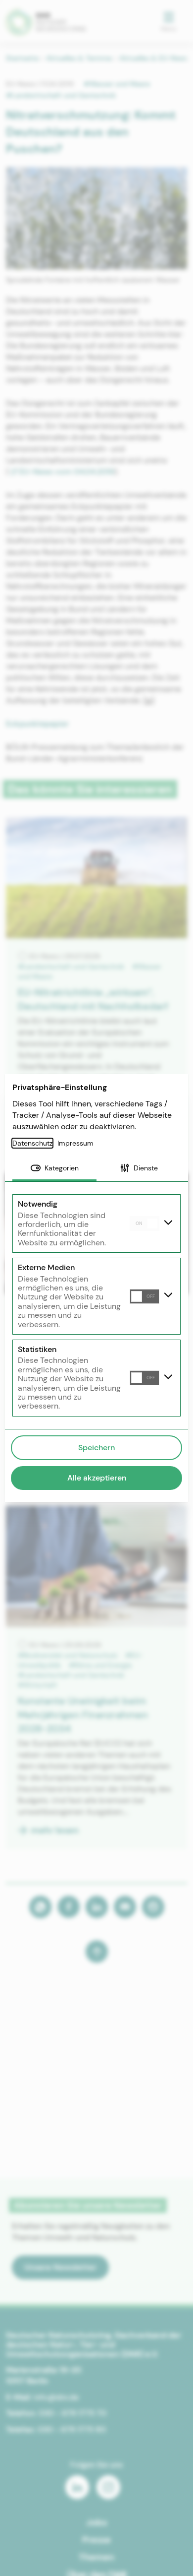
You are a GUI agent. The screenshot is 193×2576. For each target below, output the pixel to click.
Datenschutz (32, 1143)
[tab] (54, 1169)
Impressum (75, 1143)
